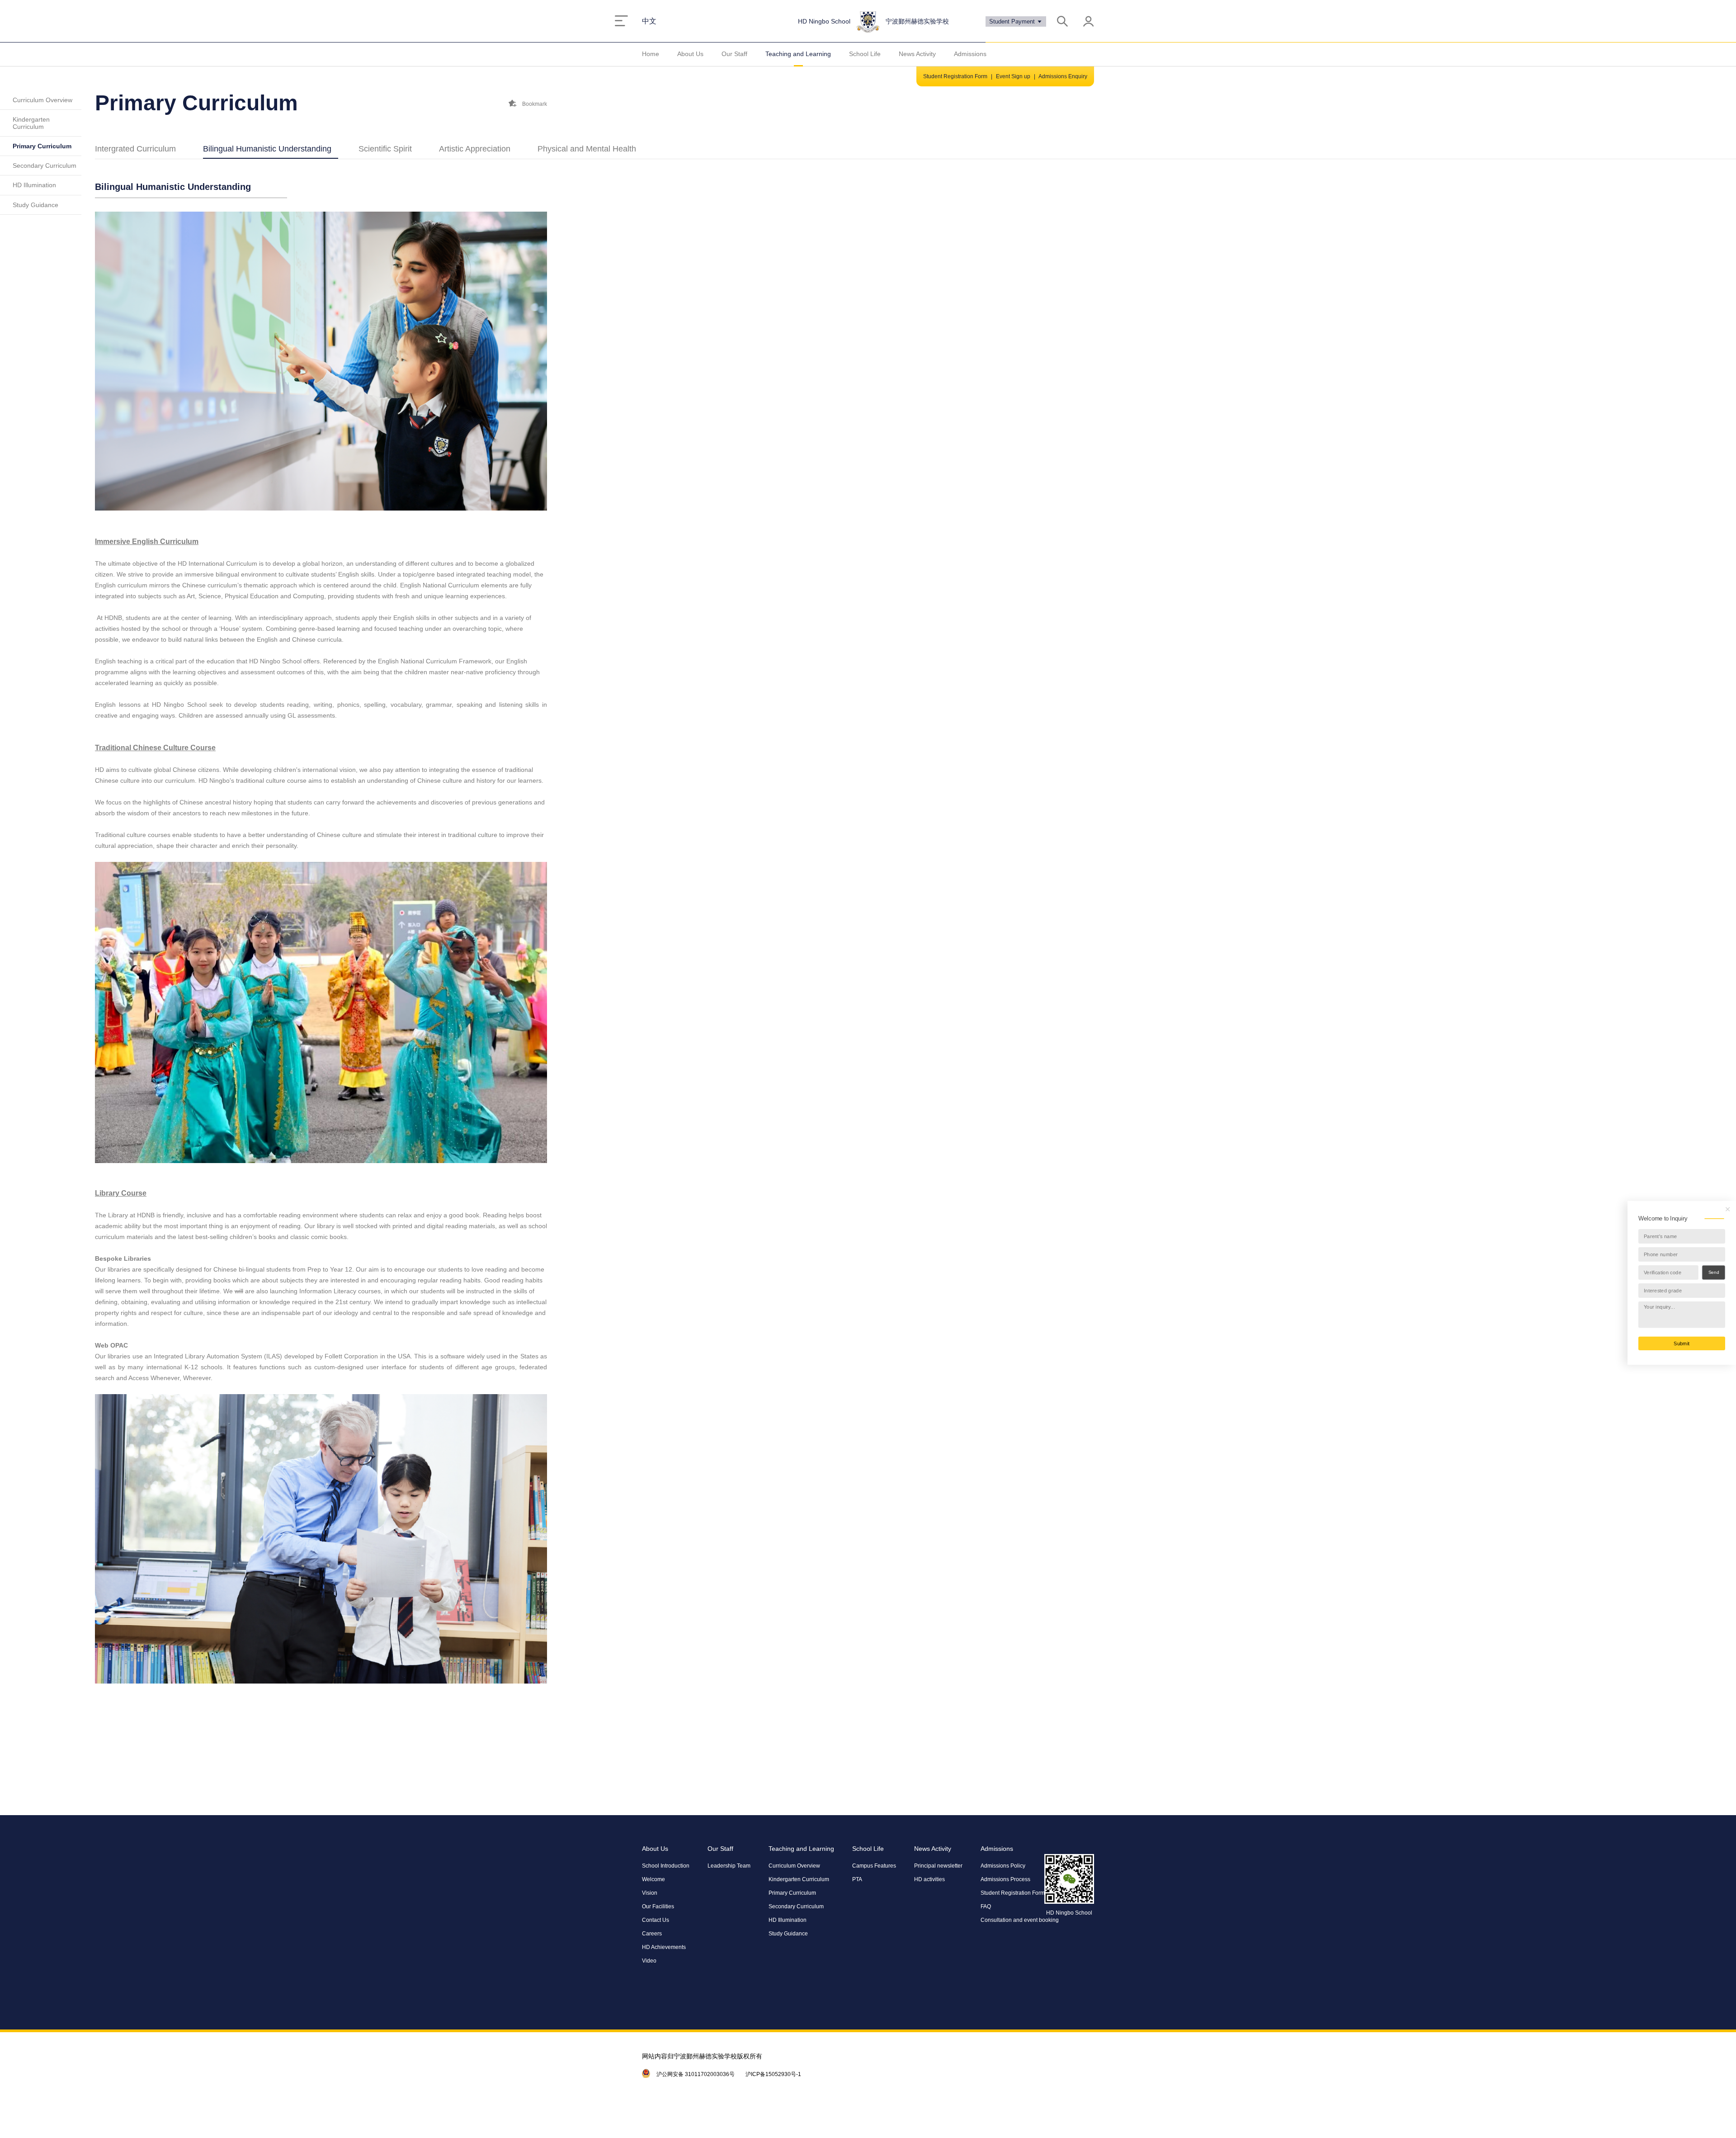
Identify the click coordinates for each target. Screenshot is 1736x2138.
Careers (652, 1934)
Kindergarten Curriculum (31, 123)
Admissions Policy (1003, 1866)
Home (651, 54)
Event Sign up (1013, 76)
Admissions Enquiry (1063, 76)
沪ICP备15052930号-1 (773, 2074)
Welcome (653, 1879)
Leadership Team (729, 1866)
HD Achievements (664, 1947)
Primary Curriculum (42, 146)
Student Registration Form (955, 76)
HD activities (929, 1879)
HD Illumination (34, 185)
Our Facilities (658, 1906)
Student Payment (1013, 21)
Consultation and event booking (1020, 1920)
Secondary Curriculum (45, 166)
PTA (857, 1879)
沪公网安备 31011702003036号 (696, 2074)
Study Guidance (35, 205)
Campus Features (874, 1866)
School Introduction (666, 1866)
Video (649, 1961)
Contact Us (656, 1920)
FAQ (986, 1906)
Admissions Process (1005, 1879)
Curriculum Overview (42, 100)
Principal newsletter (938, 1866)
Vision (650, 1893)
